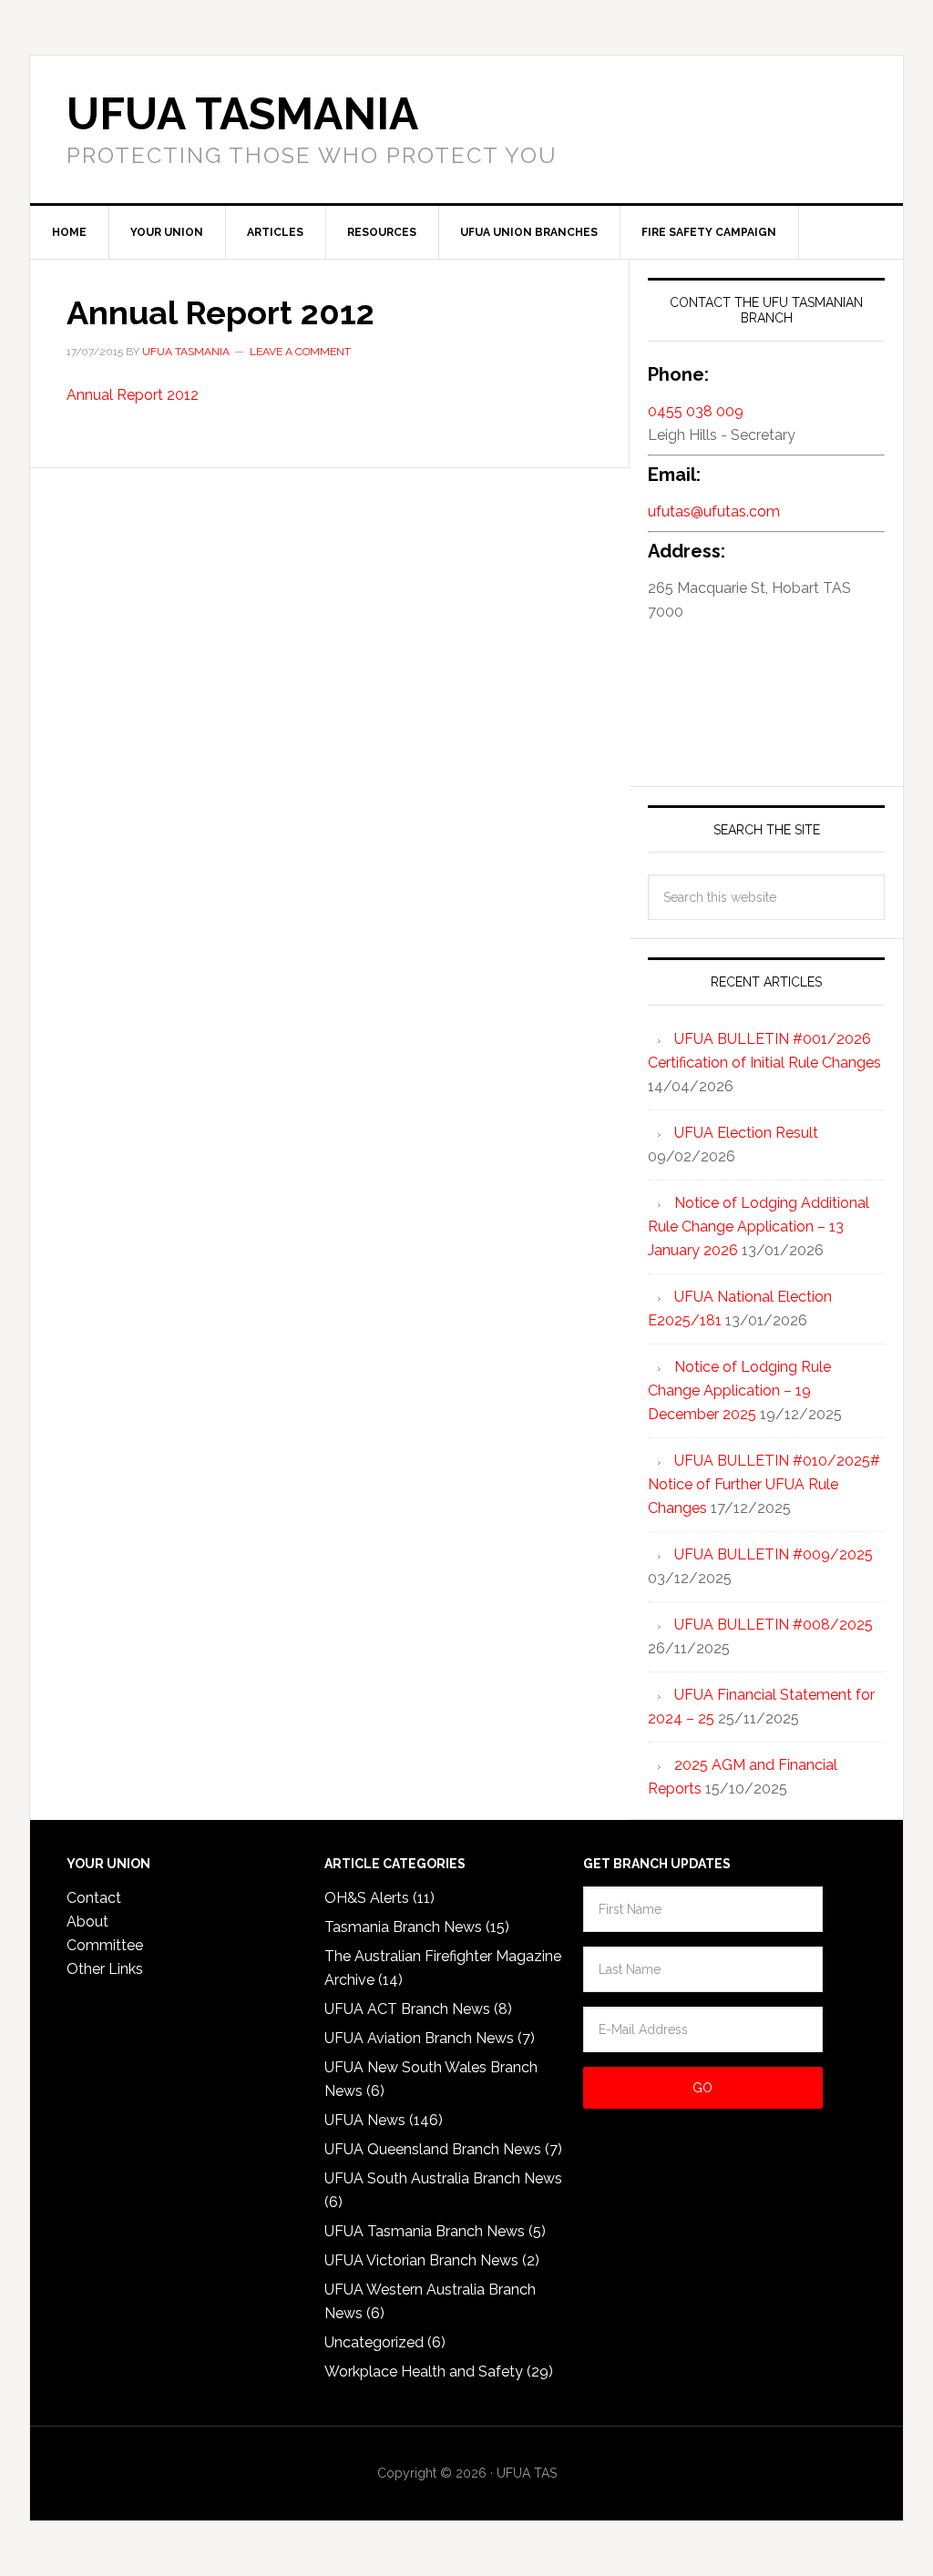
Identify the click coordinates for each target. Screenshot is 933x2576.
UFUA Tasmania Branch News (425, 2231)
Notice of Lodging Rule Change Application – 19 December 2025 (739, 1390)
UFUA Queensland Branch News (433, 2149)
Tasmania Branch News (403, 1927)
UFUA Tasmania (242, 114)
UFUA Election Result (746, 1133)
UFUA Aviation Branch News (419, 2038)
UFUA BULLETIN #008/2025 (774, 1625)
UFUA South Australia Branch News (443, 2178)
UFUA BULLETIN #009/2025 (774, 1554)
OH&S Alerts (367, 1898)
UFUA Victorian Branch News (421, 2260)
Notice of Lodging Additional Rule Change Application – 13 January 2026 (759, 1227)
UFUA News (365, 2120)
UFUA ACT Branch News (407, 2009)
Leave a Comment (300, 352)
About (87, 1922)
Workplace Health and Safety (424, 2372)
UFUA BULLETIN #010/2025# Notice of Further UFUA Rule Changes (764, 1484)
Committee (105, 1945)
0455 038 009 (696, 411)
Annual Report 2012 (133, 395)
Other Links (105, 1969)
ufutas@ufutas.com (714, 511)
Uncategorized (374, 2342)
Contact (94, 1898)
